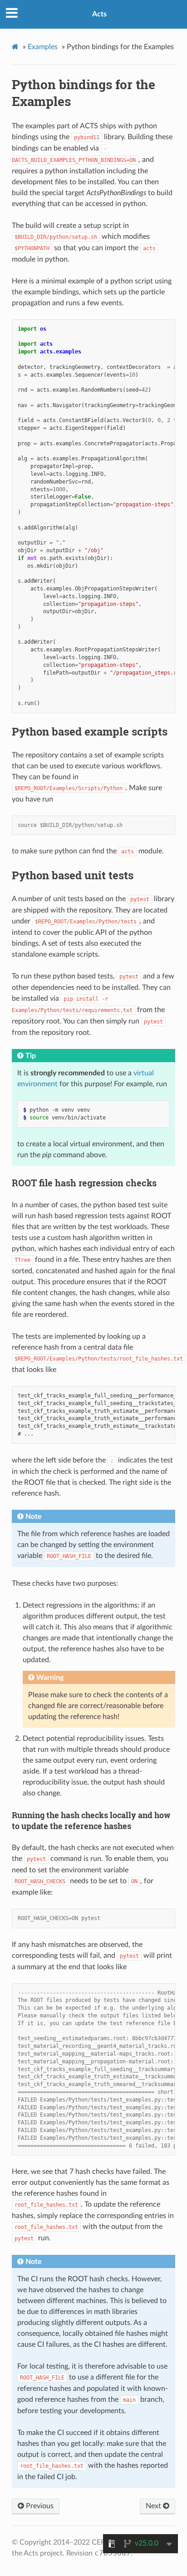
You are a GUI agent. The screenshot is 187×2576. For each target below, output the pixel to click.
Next (154, 2506)
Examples (43, 47)
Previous (39, 2506)
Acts (99, 14)
